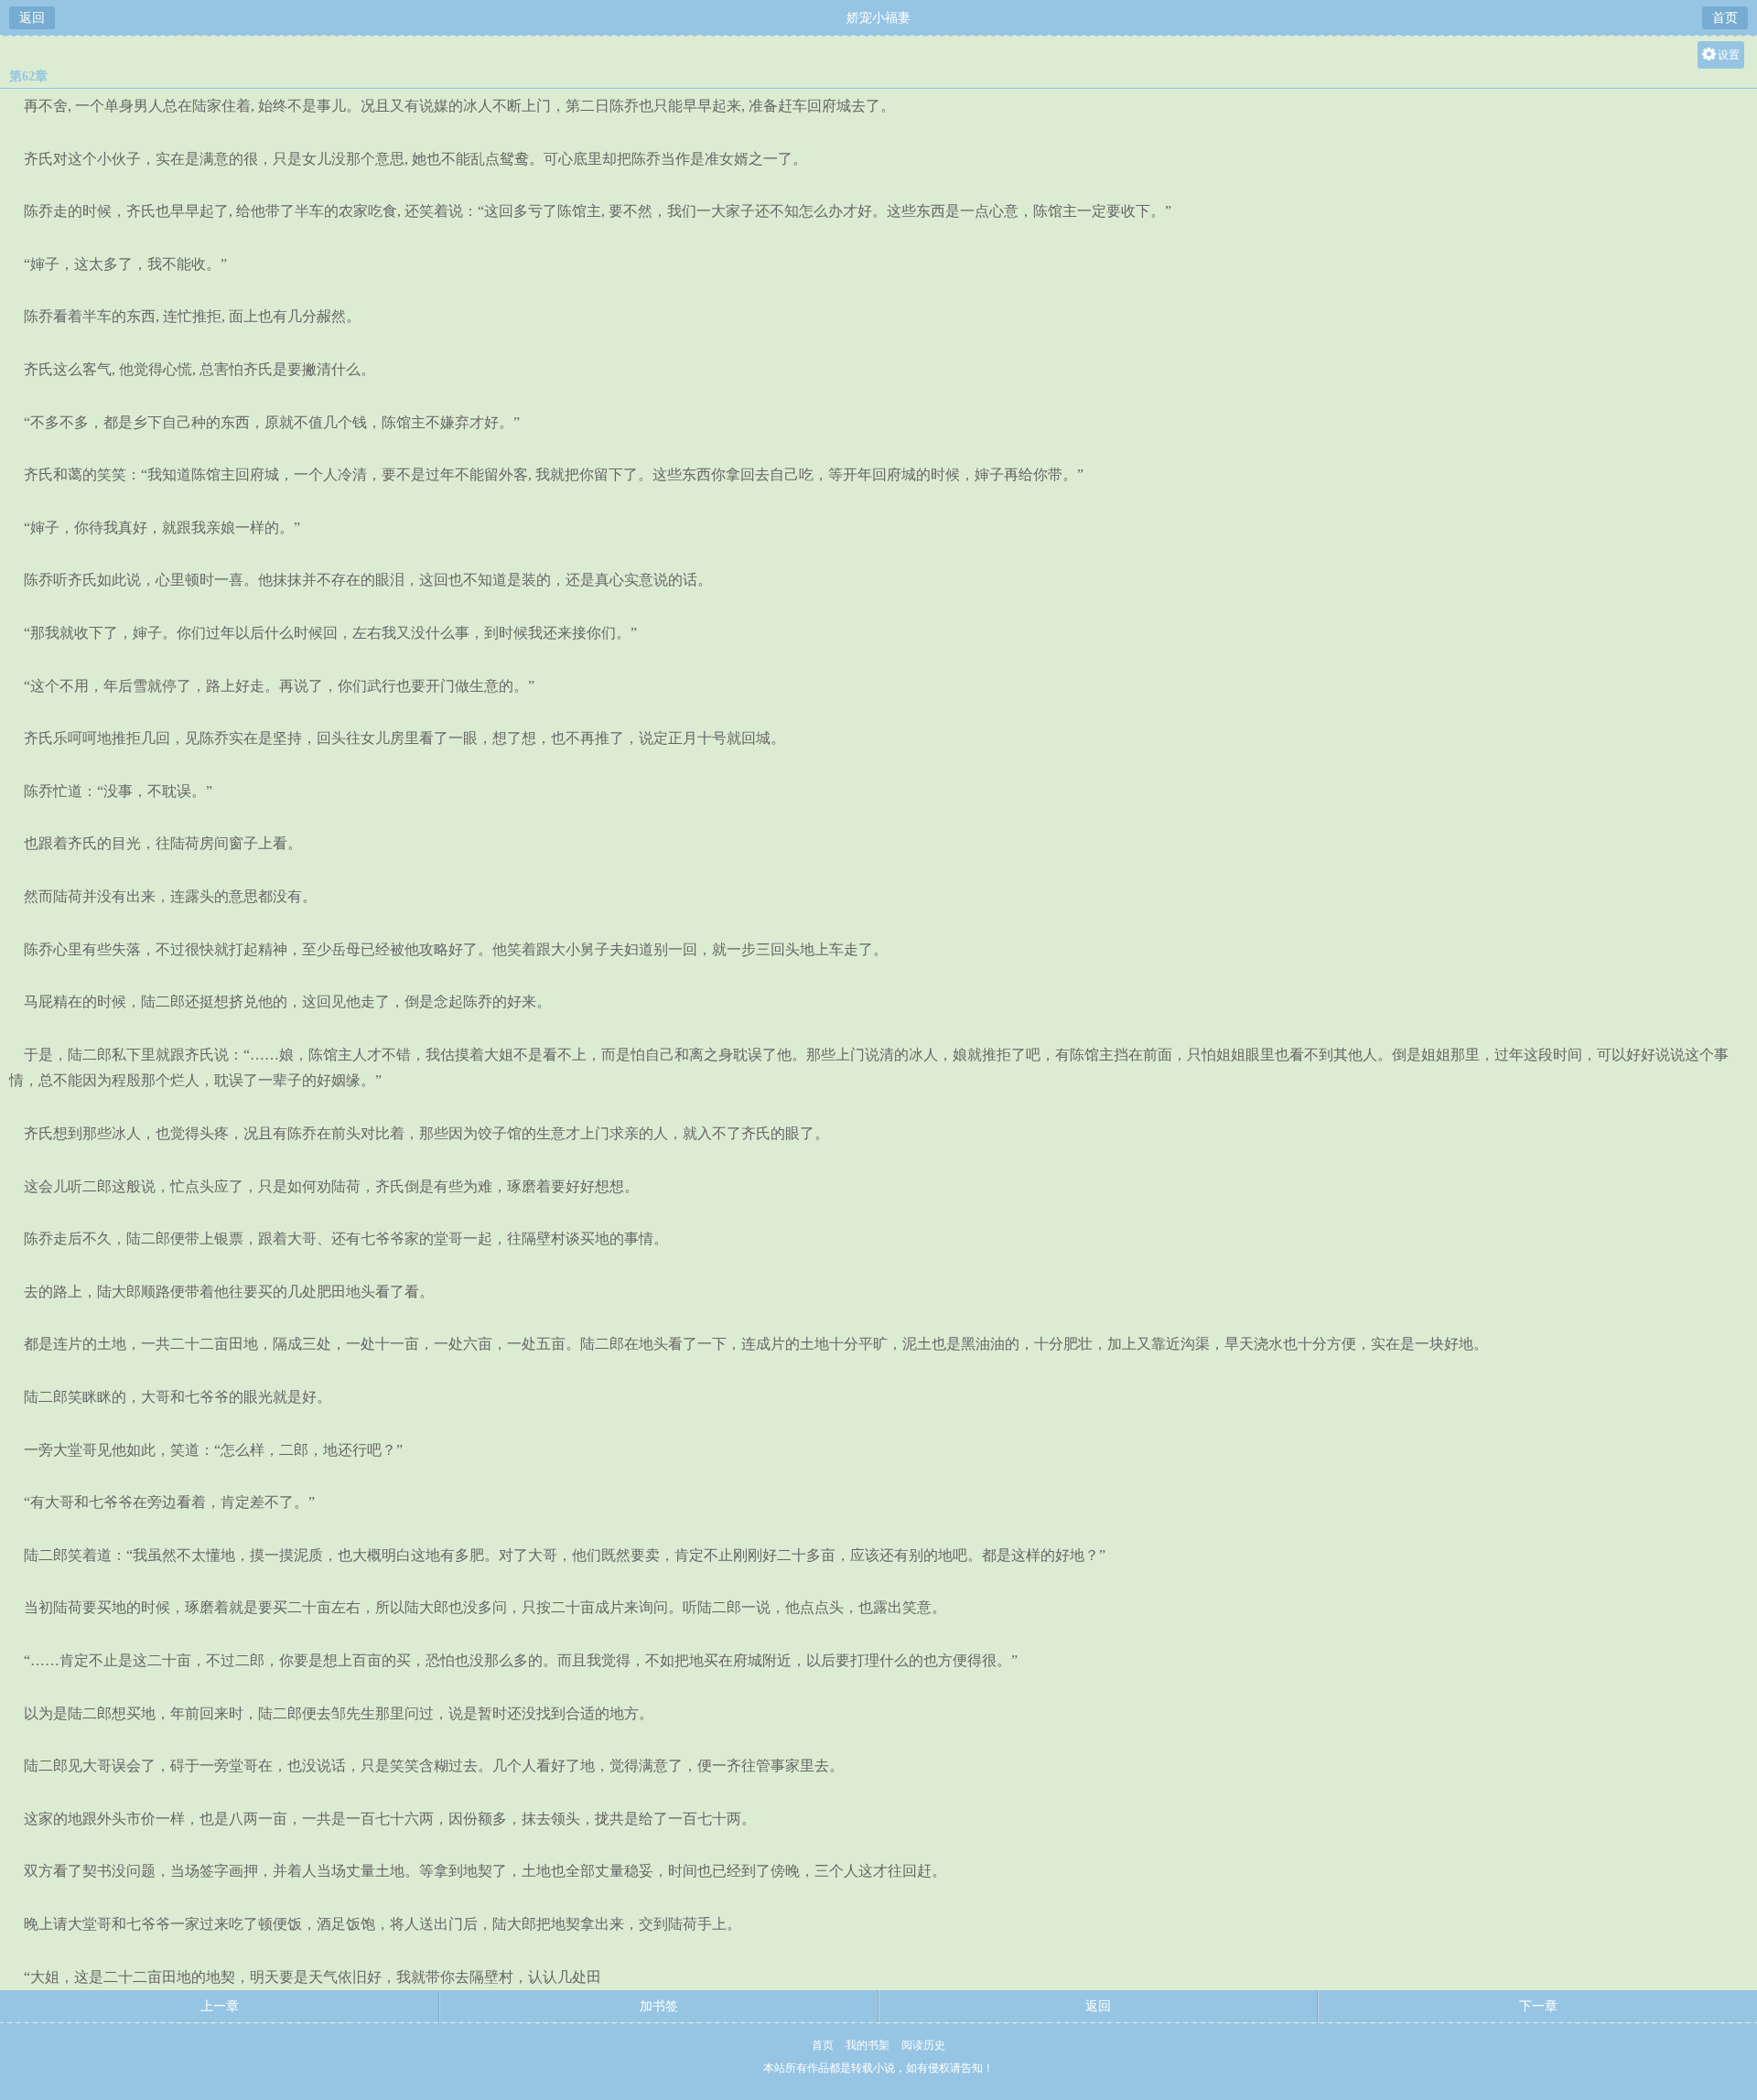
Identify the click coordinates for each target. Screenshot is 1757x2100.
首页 (1725, 18)
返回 (32, 18)
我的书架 (868, 2045)
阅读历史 (923, 2045)
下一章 (1538, 2006)
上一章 (220, 2006)
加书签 (659, 2006)
